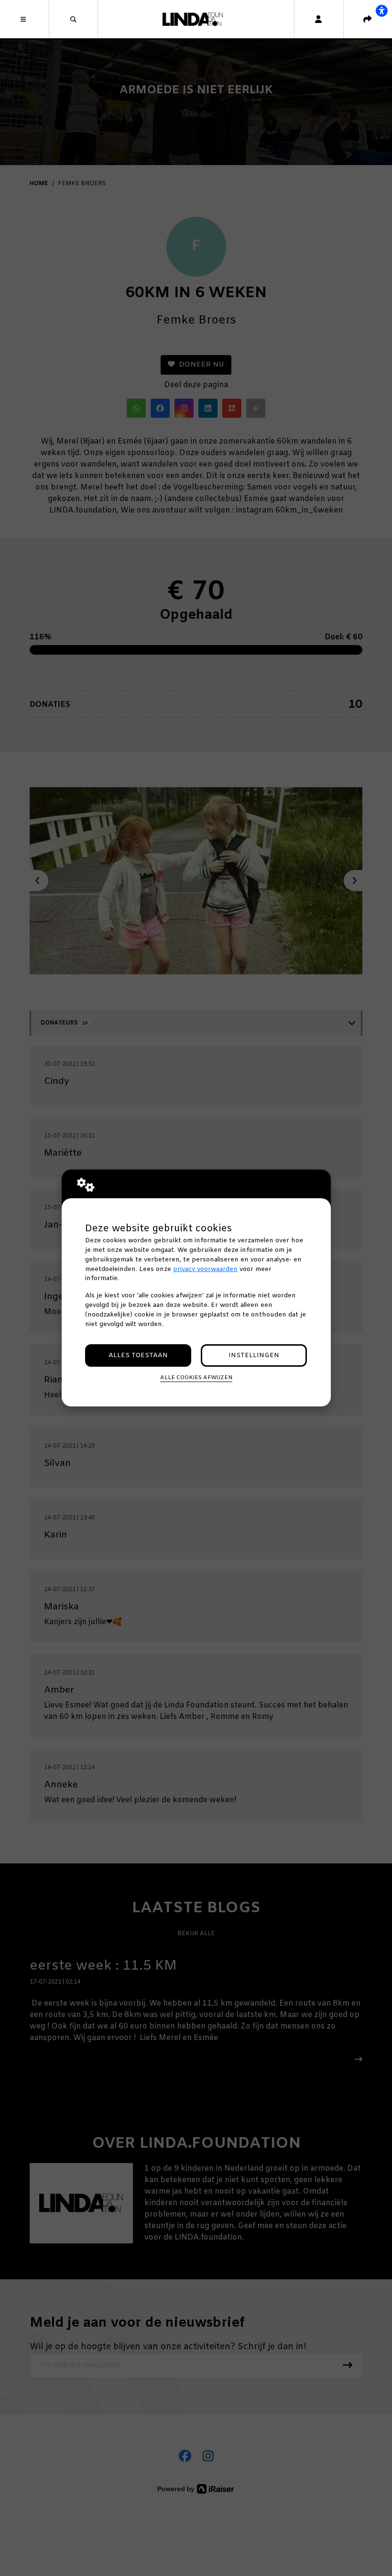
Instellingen (254, 1355)
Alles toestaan (138, 1355)
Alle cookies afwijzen (196, 1378)
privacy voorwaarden (205, 1269)
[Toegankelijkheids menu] (381, 11)
